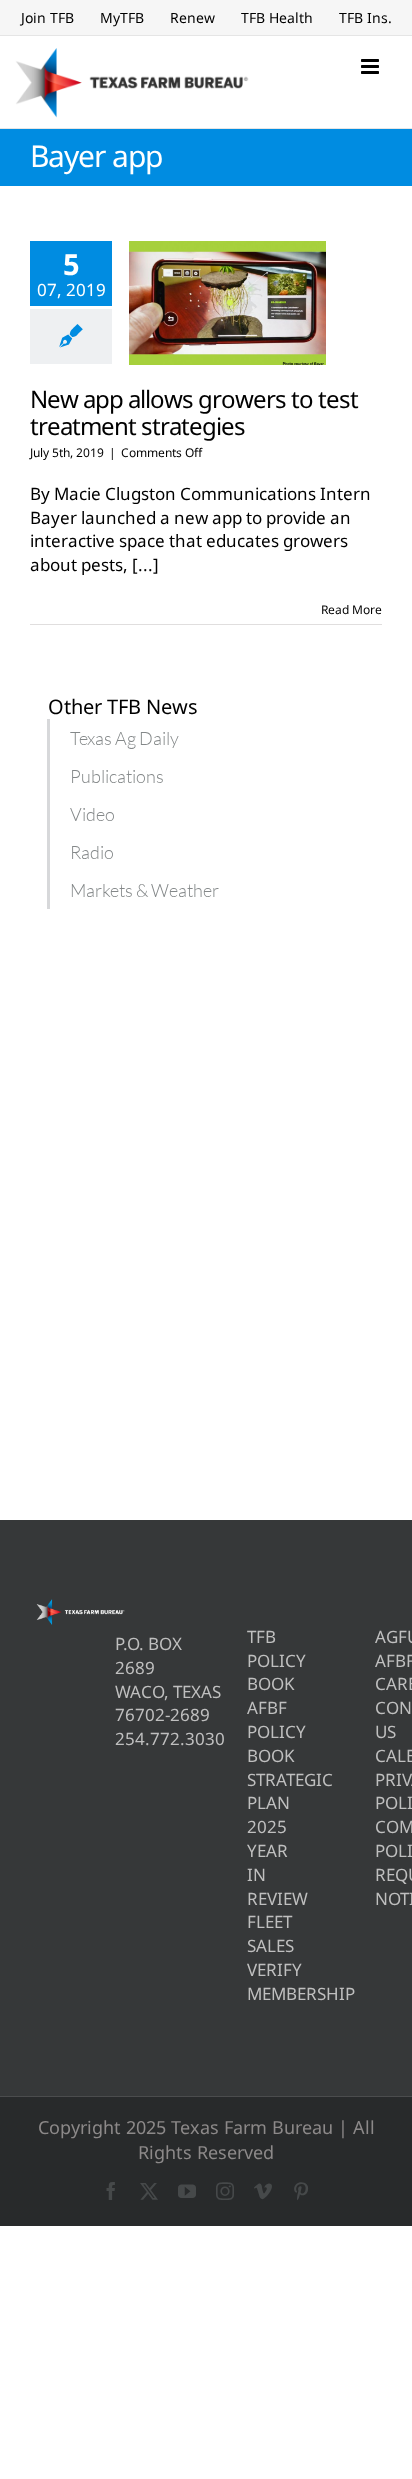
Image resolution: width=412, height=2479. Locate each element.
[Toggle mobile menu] (371, 66)
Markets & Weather (144, 890)
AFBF (378, 1660)
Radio (92, 852)
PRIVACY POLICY (378, 1791)
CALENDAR (378, 1755)
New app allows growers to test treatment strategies (194, 412)
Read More (351, 609)
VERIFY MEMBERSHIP (250, 1981)
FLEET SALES (250, 1933)
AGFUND (378, 1636)
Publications (117, 776)
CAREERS (378, 1683)
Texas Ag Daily (124, 738)
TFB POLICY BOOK (250, 1660)
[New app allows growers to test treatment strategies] (227, 303)
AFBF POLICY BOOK (250, 1731)
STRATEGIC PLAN (250, 1791)
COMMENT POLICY (378, 1838)
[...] (145, 564)
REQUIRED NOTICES (378, 1886)
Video (92, 814)
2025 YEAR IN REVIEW (250, 1862)
